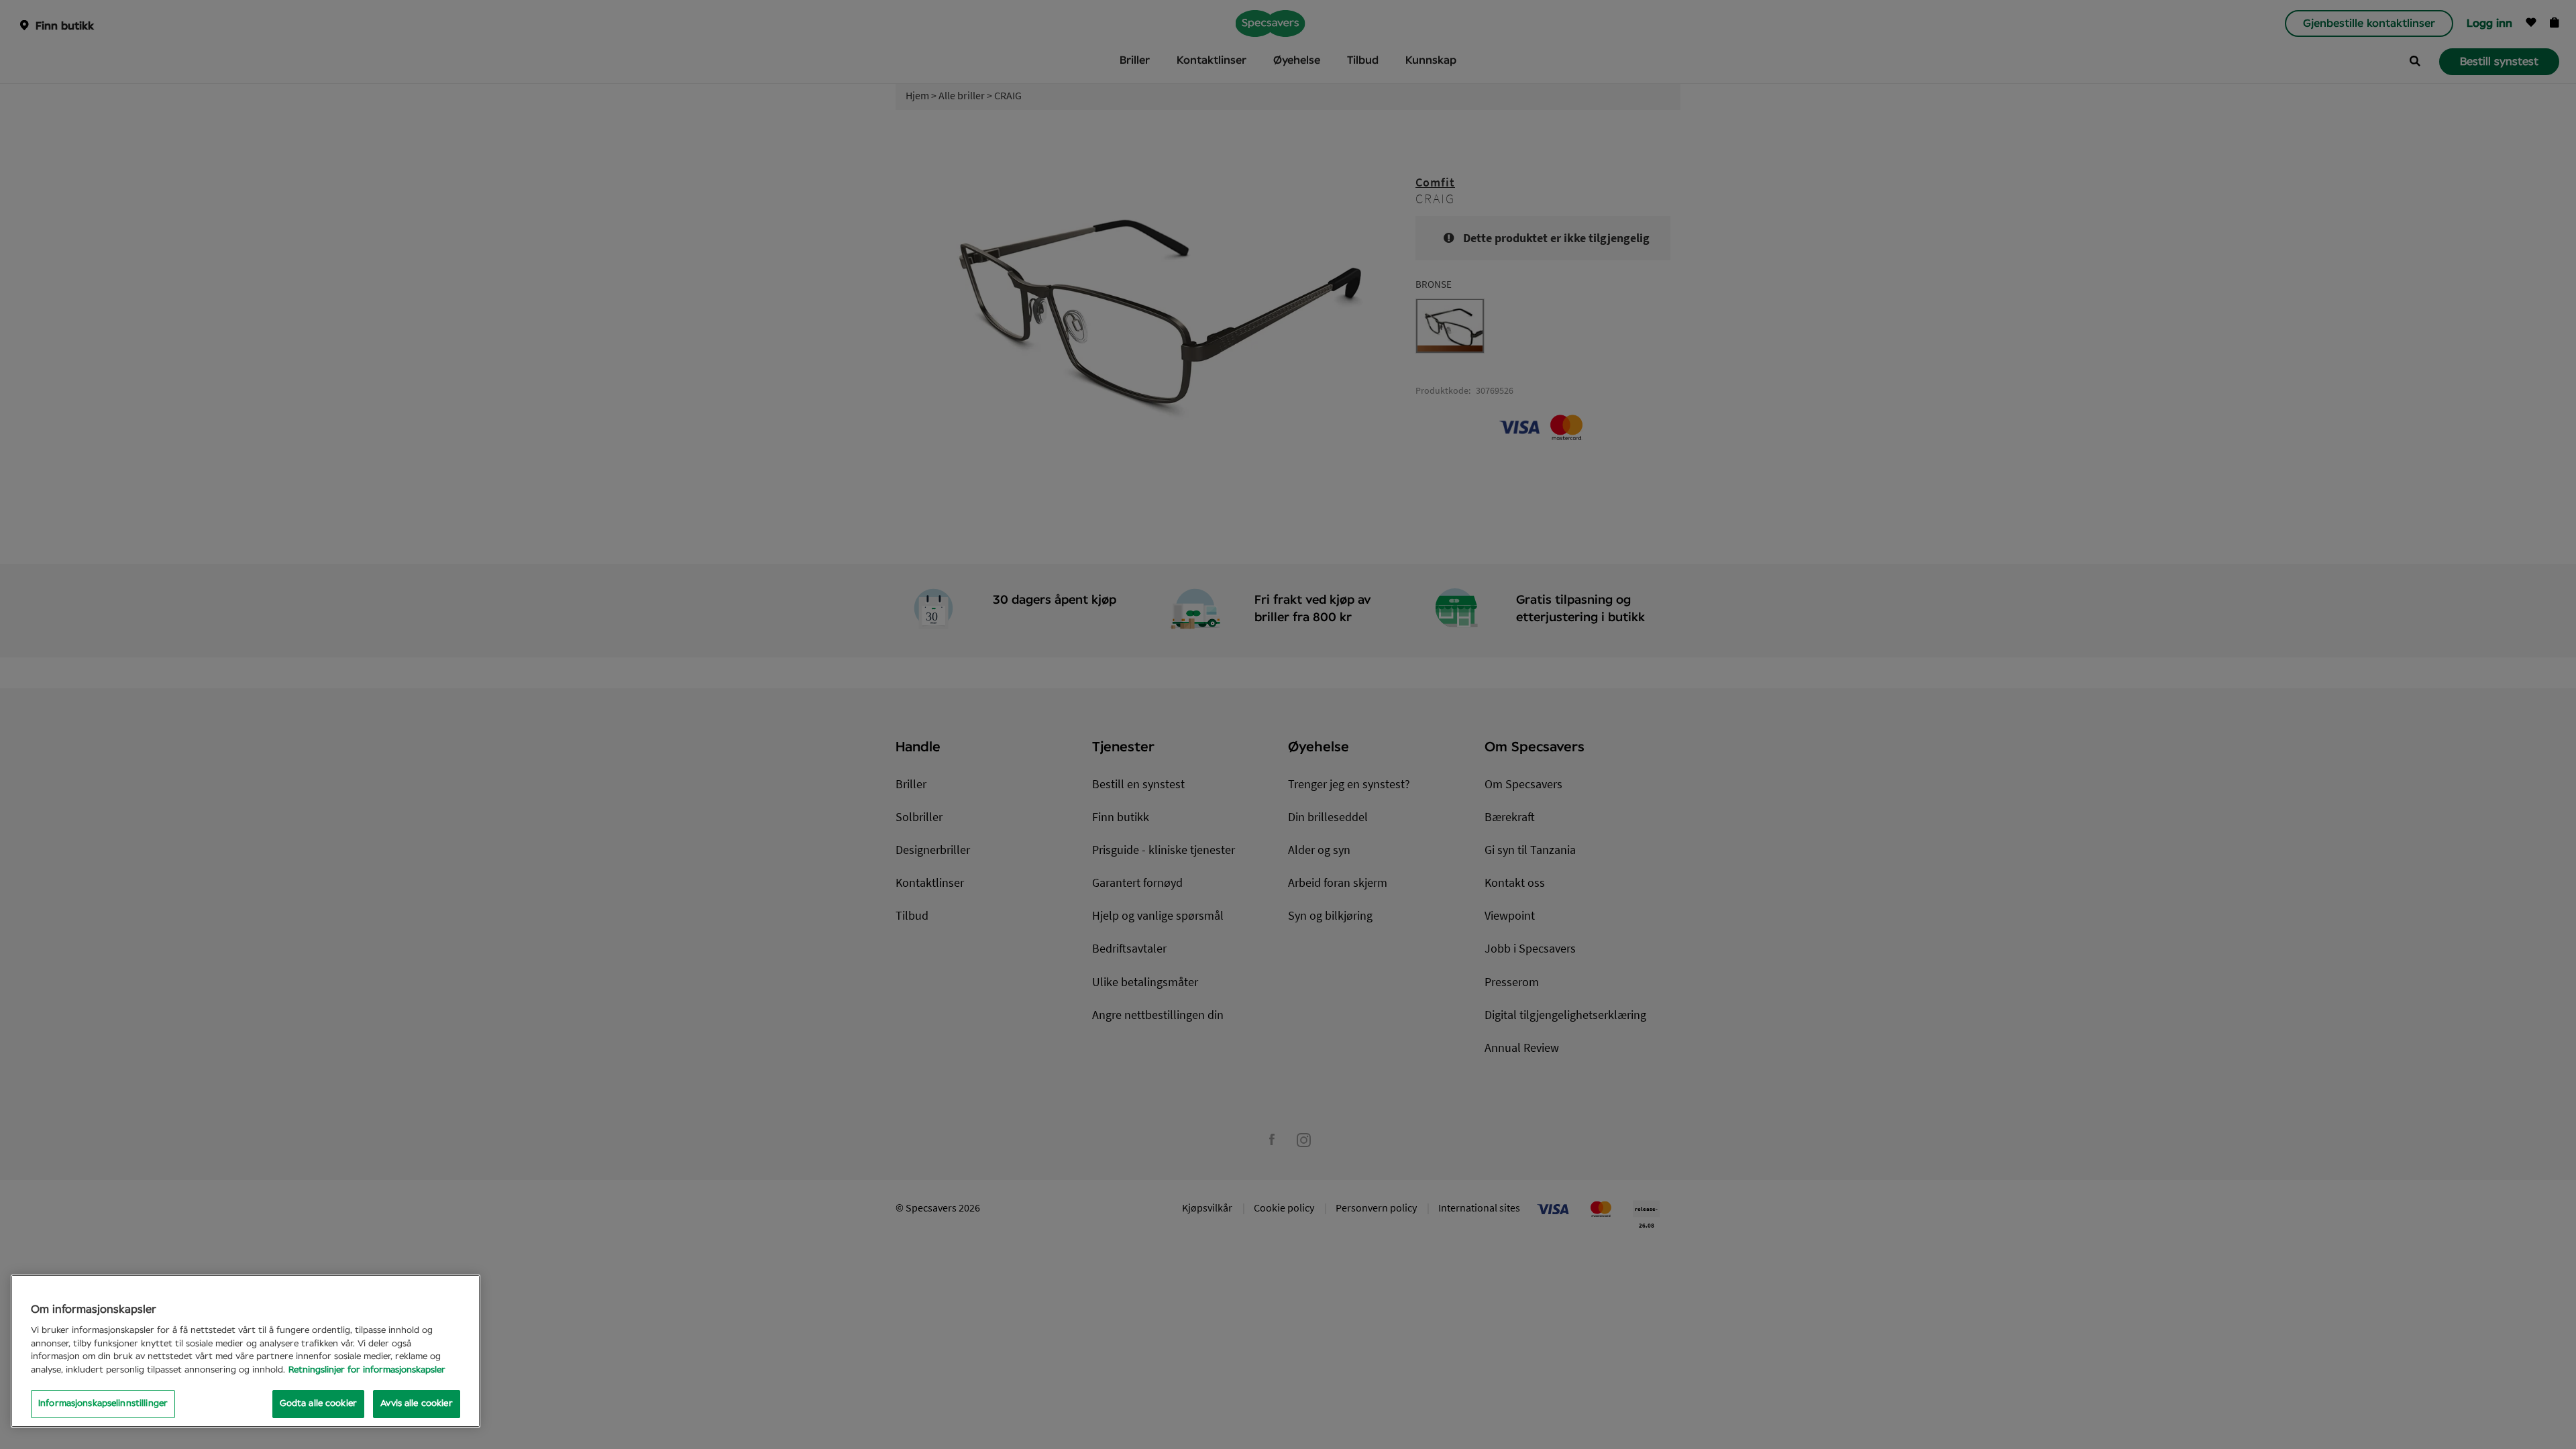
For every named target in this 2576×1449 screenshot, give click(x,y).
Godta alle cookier (318, 1404)
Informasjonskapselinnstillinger (103, 1404)
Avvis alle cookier (416, 1404)
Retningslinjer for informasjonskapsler (367, 1370)
